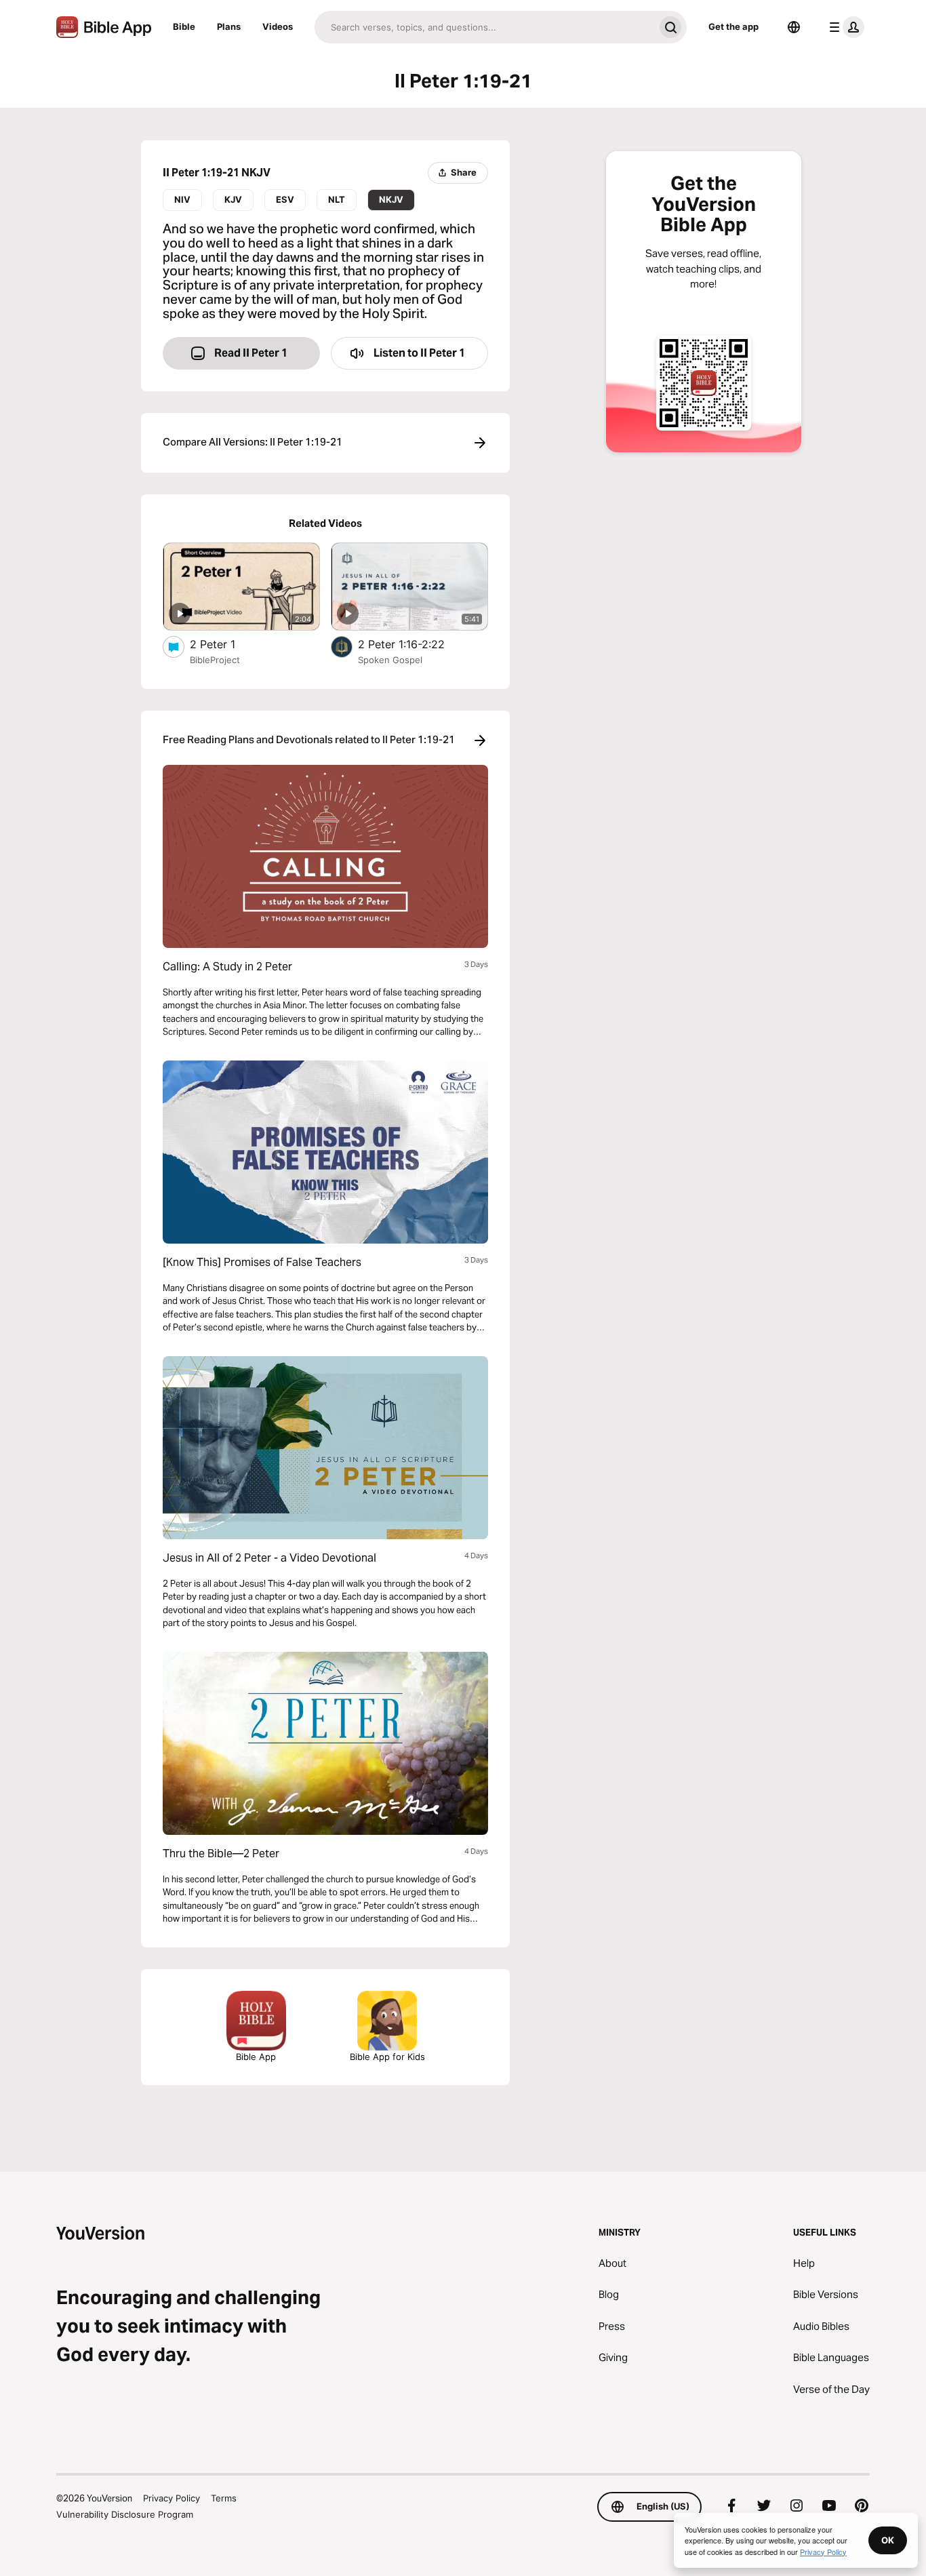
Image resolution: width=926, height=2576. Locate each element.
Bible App (256, 2057)
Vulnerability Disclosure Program (125, 2514)
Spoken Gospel (390, 660)
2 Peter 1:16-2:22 (415, 644)
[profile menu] (844, 27)
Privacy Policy (172, 2498)
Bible (184, 26)
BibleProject (215, 660)
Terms (224, 2498)
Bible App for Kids (387, 2057)
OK (888, 2540)
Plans (229, 26)
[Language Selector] (794, 27)
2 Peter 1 (227, 644)
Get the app (733, 26)
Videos (278, 26)
